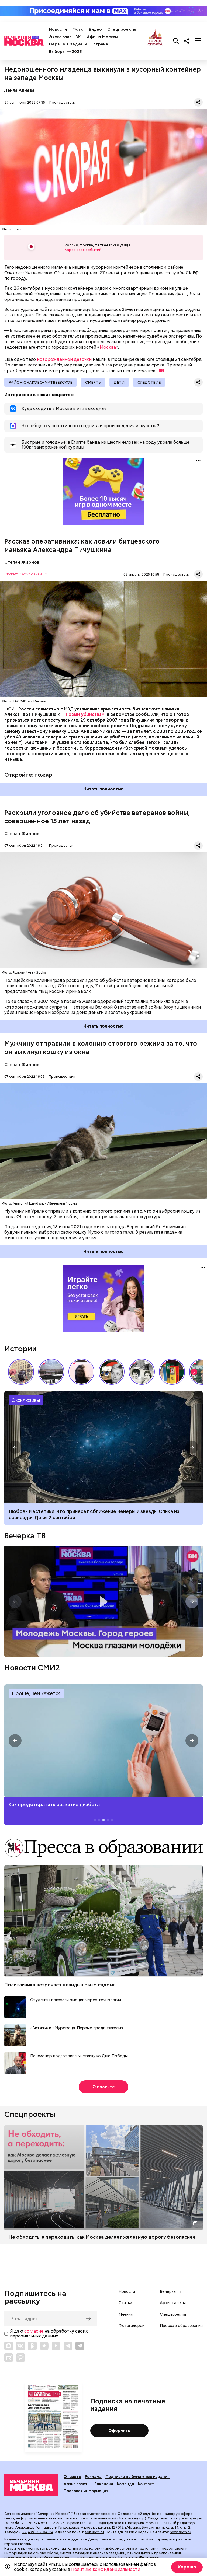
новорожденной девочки (64, 359)
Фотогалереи (132, 2326)
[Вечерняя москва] (31, 2485)
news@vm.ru (180, 2532)
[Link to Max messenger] (9, 2346)
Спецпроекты (122, 29)
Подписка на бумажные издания (137, 2477)
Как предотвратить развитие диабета (103, 1740)
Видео (95, 29)
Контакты (148, 2484)
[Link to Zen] (44, 2346)
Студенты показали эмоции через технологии (76, 2000)
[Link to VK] (20, 2346)
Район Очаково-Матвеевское (40, 382)
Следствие (149, 382)
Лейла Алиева (19, 90)
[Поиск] (176, 41)
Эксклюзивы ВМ (65, 37)
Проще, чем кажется (36, 1693)
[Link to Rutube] (9, 2358)
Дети (119, 382)
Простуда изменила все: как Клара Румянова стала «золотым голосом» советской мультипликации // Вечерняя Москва (112, 1372)
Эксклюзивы (26, 1400)
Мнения (126, 2314)
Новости (58, 29)
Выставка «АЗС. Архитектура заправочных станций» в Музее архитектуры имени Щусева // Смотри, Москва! (172, 1372)
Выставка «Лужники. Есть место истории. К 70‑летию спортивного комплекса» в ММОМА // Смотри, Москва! (21, 1372)
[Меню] (198, 41)
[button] (194, 1372)
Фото (78, 29)
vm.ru (9, 2527)
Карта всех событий (83, 250)
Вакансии (104, 2484)
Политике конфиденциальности (106, 2569)
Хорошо (187, 2567)
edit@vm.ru (94, 2532)
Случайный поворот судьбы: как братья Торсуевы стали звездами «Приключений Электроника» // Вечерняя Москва (142, 1372)
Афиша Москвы (102, 37)
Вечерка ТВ (25, 1536)
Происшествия (63, 102)
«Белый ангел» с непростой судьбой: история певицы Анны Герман (81, 1372)
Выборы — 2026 (65, 52)
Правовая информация (86, 2491)
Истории (20, 1349)
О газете (72, 2477)
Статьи (125, 2303)
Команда (126, 2484)
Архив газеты (173, 2303)
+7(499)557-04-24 (38, 2532)
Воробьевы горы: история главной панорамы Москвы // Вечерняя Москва (51, 1372)
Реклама (93, 2477)
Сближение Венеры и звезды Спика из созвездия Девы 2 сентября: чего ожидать (103, 1447)
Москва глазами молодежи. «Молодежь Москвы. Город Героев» (103, 1602)
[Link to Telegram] (68, 2346)
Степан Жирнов (22, 562)
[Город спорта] (155, 41)
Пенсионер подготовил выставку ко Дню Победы (79, 2056)
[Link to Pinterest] (20, 2358)
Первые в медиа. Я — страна (79, 44)
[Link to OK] (32, 2346)
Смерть (93, 382)
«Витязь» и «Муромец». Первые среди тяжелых (77, 2028)
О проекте (104, 2087)
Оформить (119, 2431)
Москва (108, 347)
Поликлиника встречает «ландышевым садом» (60, 1985)
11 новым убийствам (83, 714)
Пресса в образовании (181, 2326)
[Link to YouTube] (56, 2346)
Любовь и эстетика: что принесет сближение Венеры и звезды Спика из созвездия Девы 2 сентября (94, 1514)
